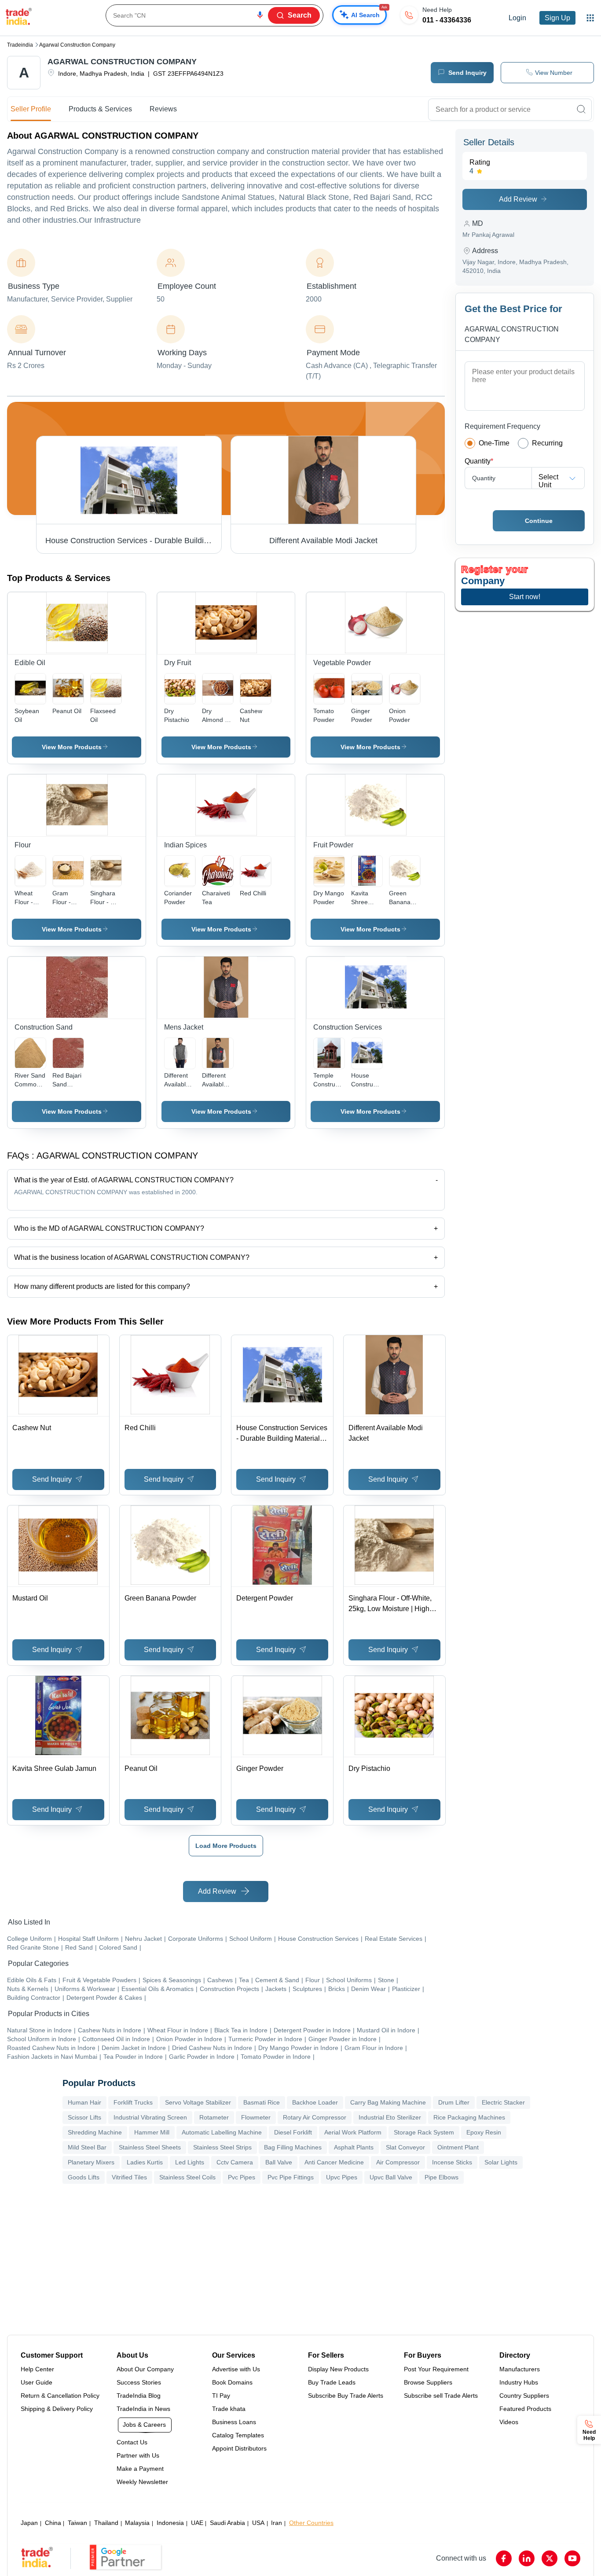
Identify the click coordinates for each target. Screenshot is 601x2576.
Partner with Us (138, 2455)
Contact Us (132, 2442)
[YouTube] (572, 2558)
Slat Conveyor (405, 2147)
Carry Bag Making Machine (388, 2102)
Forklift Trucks (133, 2102)
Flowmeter (256, 2117)
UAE (197, 2523)
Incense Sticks (452, 2162)
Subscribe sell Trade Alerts (441, 2396)
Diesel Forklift (293, 2132)
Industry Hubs (519, 2382)
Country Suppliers (524, 2396)
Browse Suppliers (428, 2382)
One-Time (494, 443)
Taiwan (77, 2523)
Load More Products (226, 1846)
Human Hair (84, 2102)
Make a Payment (140, 2469)
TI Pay (221, 2396)
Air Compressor (398, 2162)
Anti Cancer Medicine (334, 2162)
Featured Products (525, 2409)
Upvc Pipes (342, 2177)
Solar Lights (501, 2162)
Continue (539, 521)
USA (258, 2523)
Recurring (547, 443)
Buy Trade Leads (332, 2382)
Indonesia (170, 2523)
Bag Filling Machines (293, 2147)
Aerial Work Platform (353, 2132)
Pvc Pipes (242, 2177)
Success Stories (139, 2382)
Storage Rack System (424, 2132)
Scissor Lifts (84, 2117)
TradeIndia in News (143, 2409)
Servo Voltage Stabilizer (198, 2102)
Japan (29, 2523)
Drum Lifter (454, 2102)
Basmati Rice (262, 2102)
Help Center (37, 2369)
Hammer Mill (152, 2132)
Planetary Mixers (91, 2162)
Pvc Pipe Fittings (291, 2177)
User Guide (37, 2382)
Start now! (525, 597)
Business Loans (234, 2422)
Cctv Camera (235, 2162)
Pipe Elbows (442, 2177)
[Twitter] (550, 2558)
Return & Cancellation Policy (60, 2396)
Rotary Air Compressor (315, 2117)
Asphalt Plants (354, 2147)
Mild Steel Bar (87, 2147)
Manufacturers (520, 2369)
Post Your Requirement (436, 2369)
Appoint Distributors (239, 2448)
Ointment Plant (458, 2147)
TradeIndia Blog (139, 2396)
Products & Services (100, 109)
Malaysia (137, 2523)
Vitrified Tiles (129, 2177)
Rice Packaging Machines (469, 2117)
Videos (509, 2422)
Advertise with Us (236, 2369)
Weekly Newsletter (142, 2482)
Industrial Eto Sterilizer (390, 2117)
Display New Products (338, 2369)
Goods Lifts (84, 2177)
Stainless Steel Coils (187, 2177)
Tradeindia (20, 45)
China (53, 2523)
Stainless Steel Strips (222, 2147)
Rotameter (214, 2117)
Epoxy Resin (484, 2132)
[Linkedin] (527, 2558)
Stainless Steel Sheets (150, 2147)
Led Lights (190, 2162)
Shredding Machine (95, 2132)
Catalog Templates (238, 2435)
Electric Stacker (503, 2102)
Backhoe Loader (315, 2102)
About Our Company (145, 2369)
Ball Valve (279, 2162)
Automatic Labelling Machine (222, 2132)
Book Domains (232, 2382)
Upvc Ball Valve (391, 2177)
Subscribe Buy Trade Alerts (346, 2396)
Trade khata (229, 2409)
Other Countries (311, 2523)
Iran (277, 2523)
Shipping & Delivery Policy (57, 2409)
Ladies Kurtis (145, 2162)
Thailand (106, 2523)
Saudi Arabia (227, 2523)
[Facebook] (504, 2558)
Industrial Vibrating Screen (150, 2117)
